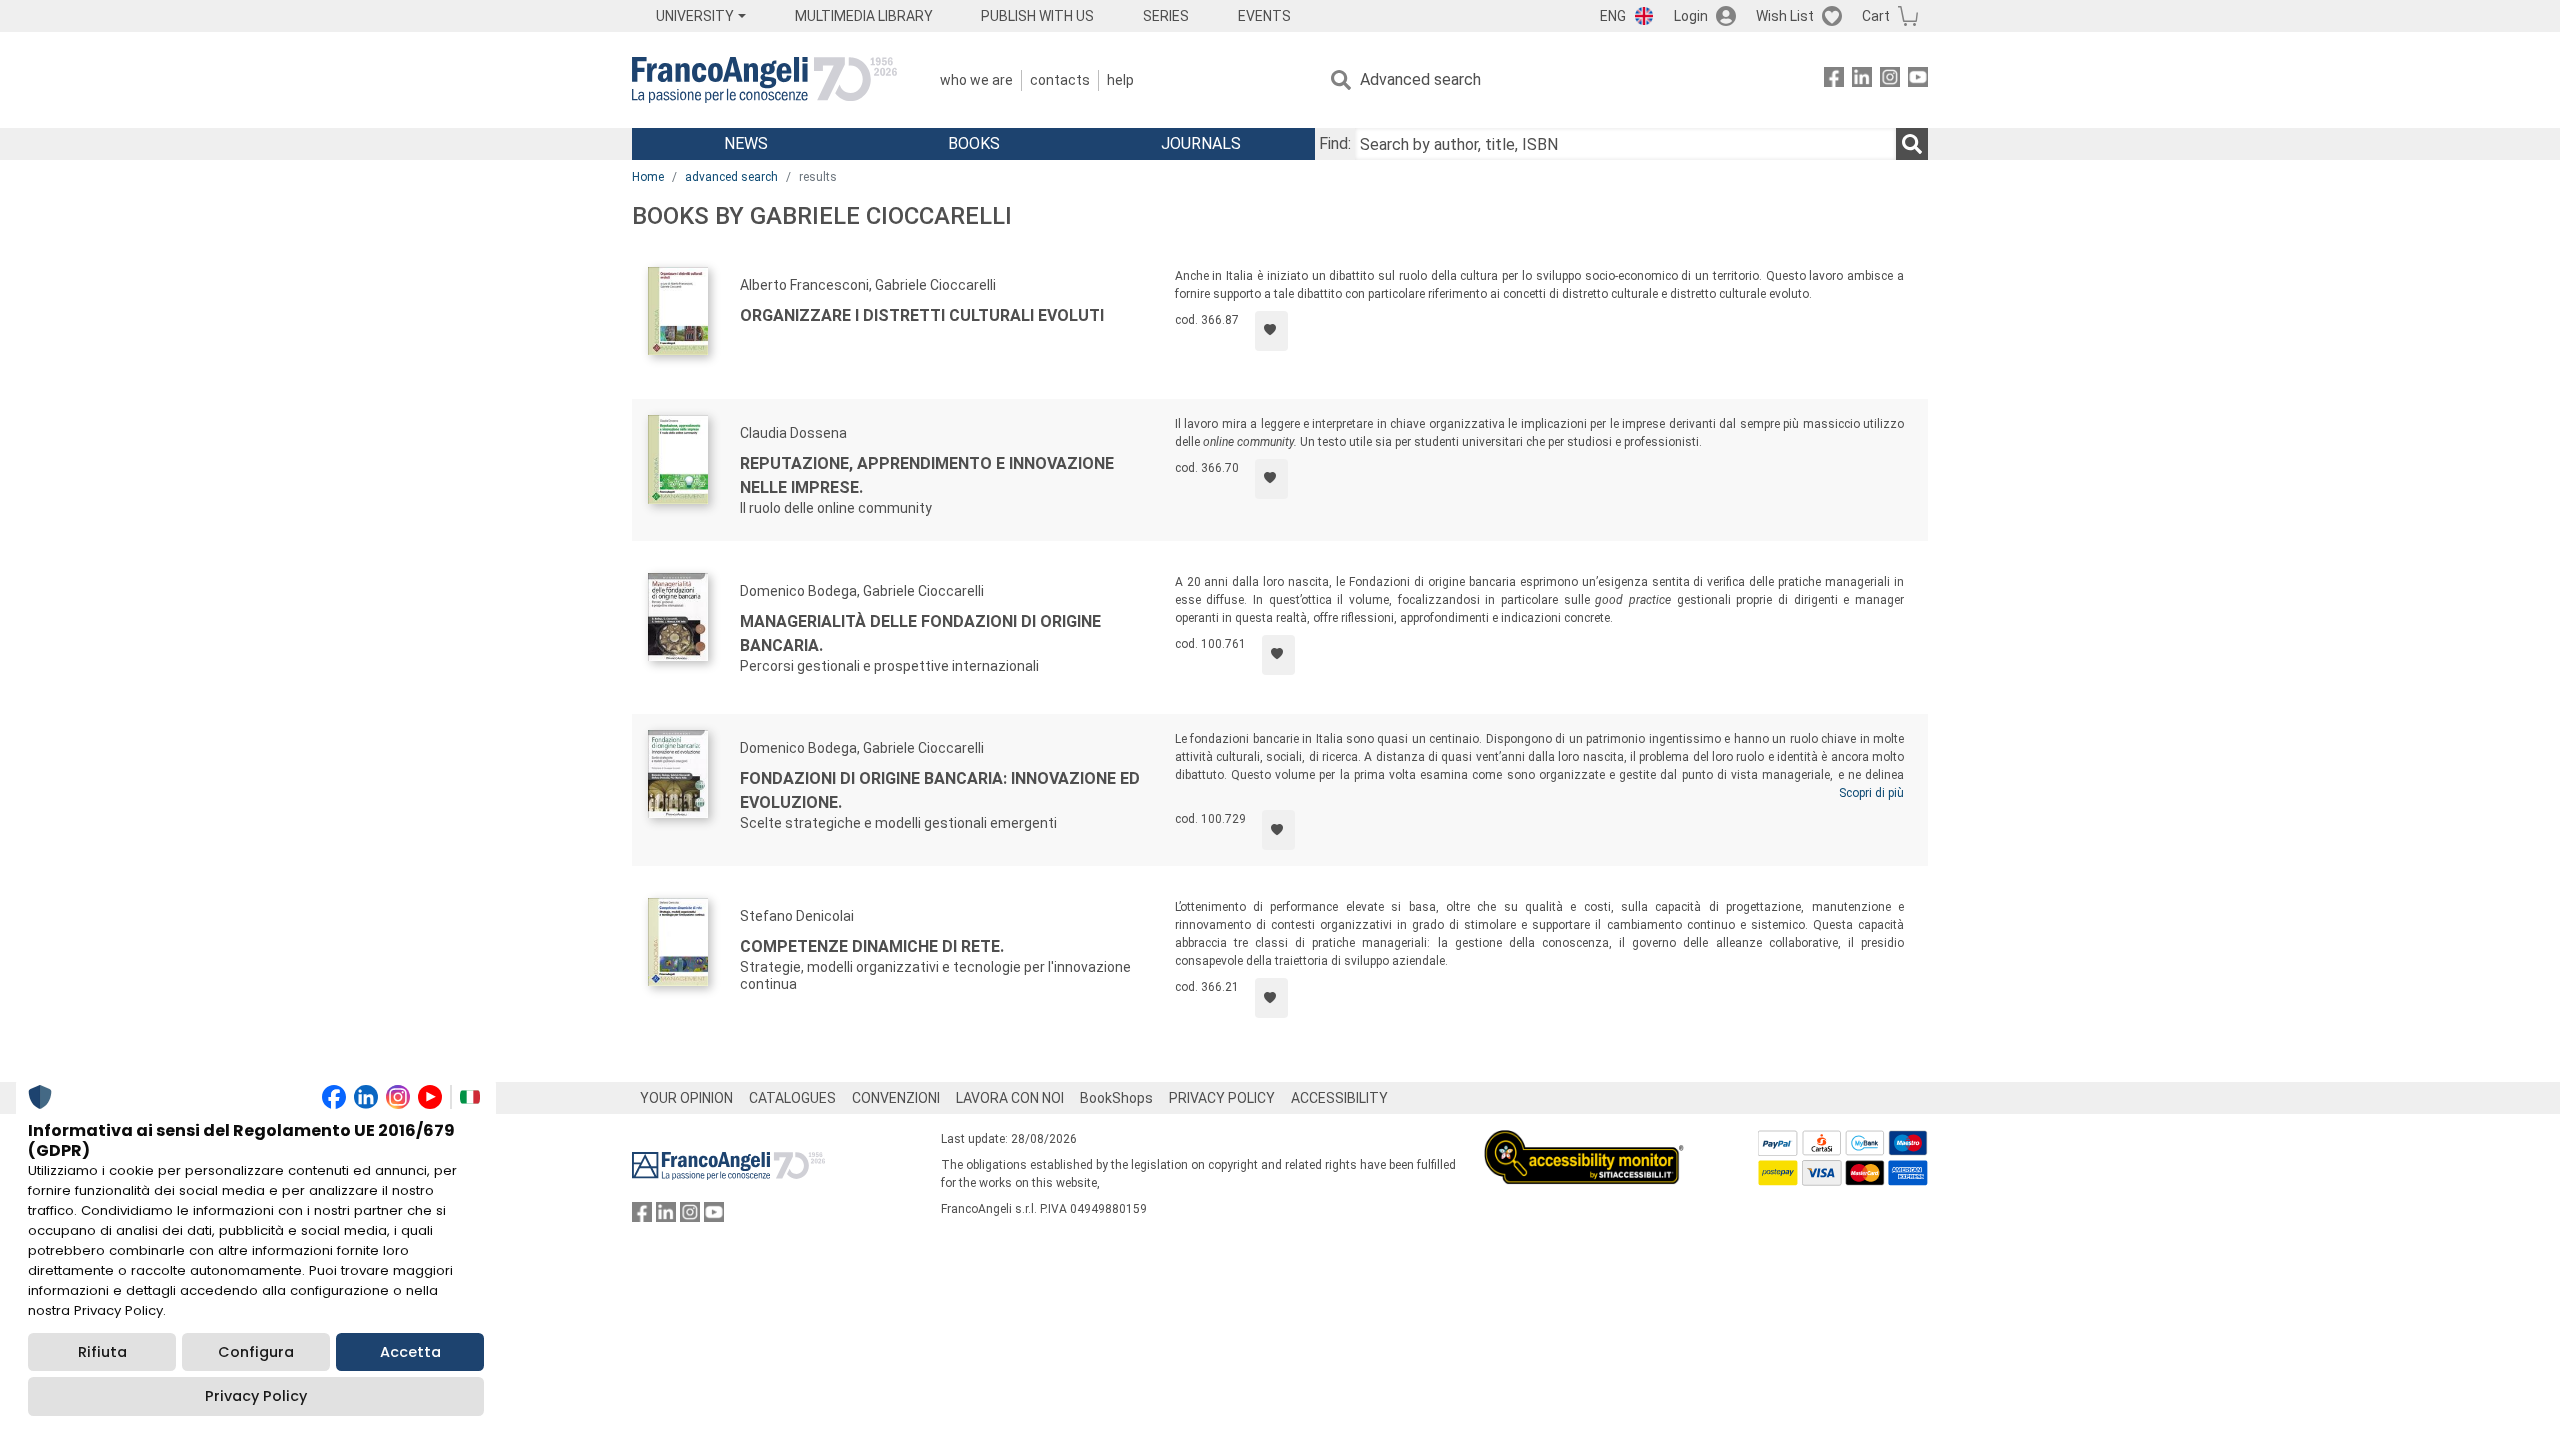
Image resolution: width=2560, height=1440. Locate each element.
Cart (1876, 16)
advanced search (731, 177)
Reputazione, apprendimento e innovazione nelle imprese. (927, 475)
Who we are (976, 80)
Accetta (410, 1352)
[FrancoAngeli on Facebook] (1834, 80)
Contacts (1060, 80)
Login (1691, 16)
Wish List (1785, 16)
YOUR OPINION (686, 1098)
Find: (1335, 143)
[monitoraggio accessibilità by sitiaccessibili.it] (1584, 1141)
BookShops (1116, 1098)
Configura (256, 1352)
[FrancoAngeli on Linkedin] (1862, 80)
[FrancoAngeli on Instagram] (1890, 80)
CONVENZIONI (896, 1098)
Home (648, 177)
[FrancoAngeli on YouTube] (1918, 80)
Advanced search (1420, 79)
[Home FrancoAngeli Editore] (764, 80)
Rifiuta (102, 1352)
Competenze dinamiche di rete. (872, 946)
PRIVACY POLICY (1222, 1098)
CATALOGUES (792, 1098)
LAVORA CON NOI (1010, 1098)
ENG (1613, 16)
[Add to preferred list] (1271, 331)
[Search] (1912, 144)
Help (1120, 80)
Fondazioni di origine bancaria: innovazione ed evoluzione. (940, 790)
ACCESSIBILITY (1339, 1098)
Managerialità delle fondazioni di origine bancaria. (920, 633)
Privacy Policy (256, 1396)
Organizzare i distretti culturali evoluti (922, 315)
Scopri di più (1871, 793)
